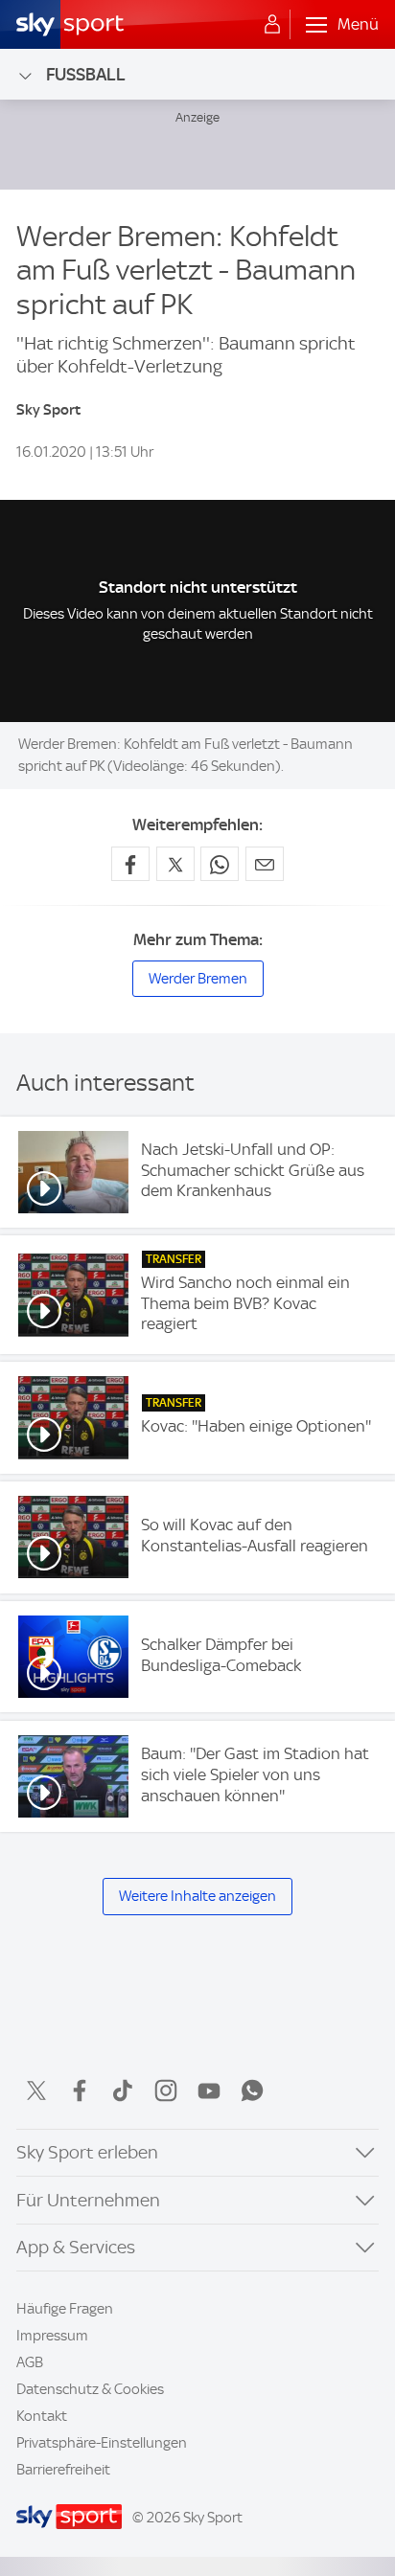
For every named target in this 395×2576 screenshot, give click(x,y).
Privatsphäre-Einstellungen (102, 2443)
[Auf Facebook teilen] (130, 864)
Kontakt (42, 2416)
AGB (30, 2362)
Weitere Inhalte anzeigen (197, 1896)
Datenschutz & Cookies (90, 2389)
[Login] (272, 25)
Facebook (80, 2090)
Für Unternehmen (88, 2200)
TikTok (123, 2090)
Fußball (86, 74)
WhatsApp (252, 2090)
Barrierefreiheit (63, 2470)
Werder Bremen (198, 979)
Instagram (166, 2090)
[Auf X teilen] (175, 864)
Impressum (52, 2336)
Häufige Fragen (65, 2309)
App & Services (76, 2247)
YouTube (209, 2090)
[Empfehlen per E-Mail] (265, 864)
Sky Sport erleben (87, 2152)
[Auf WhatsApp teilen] (220, 864)
